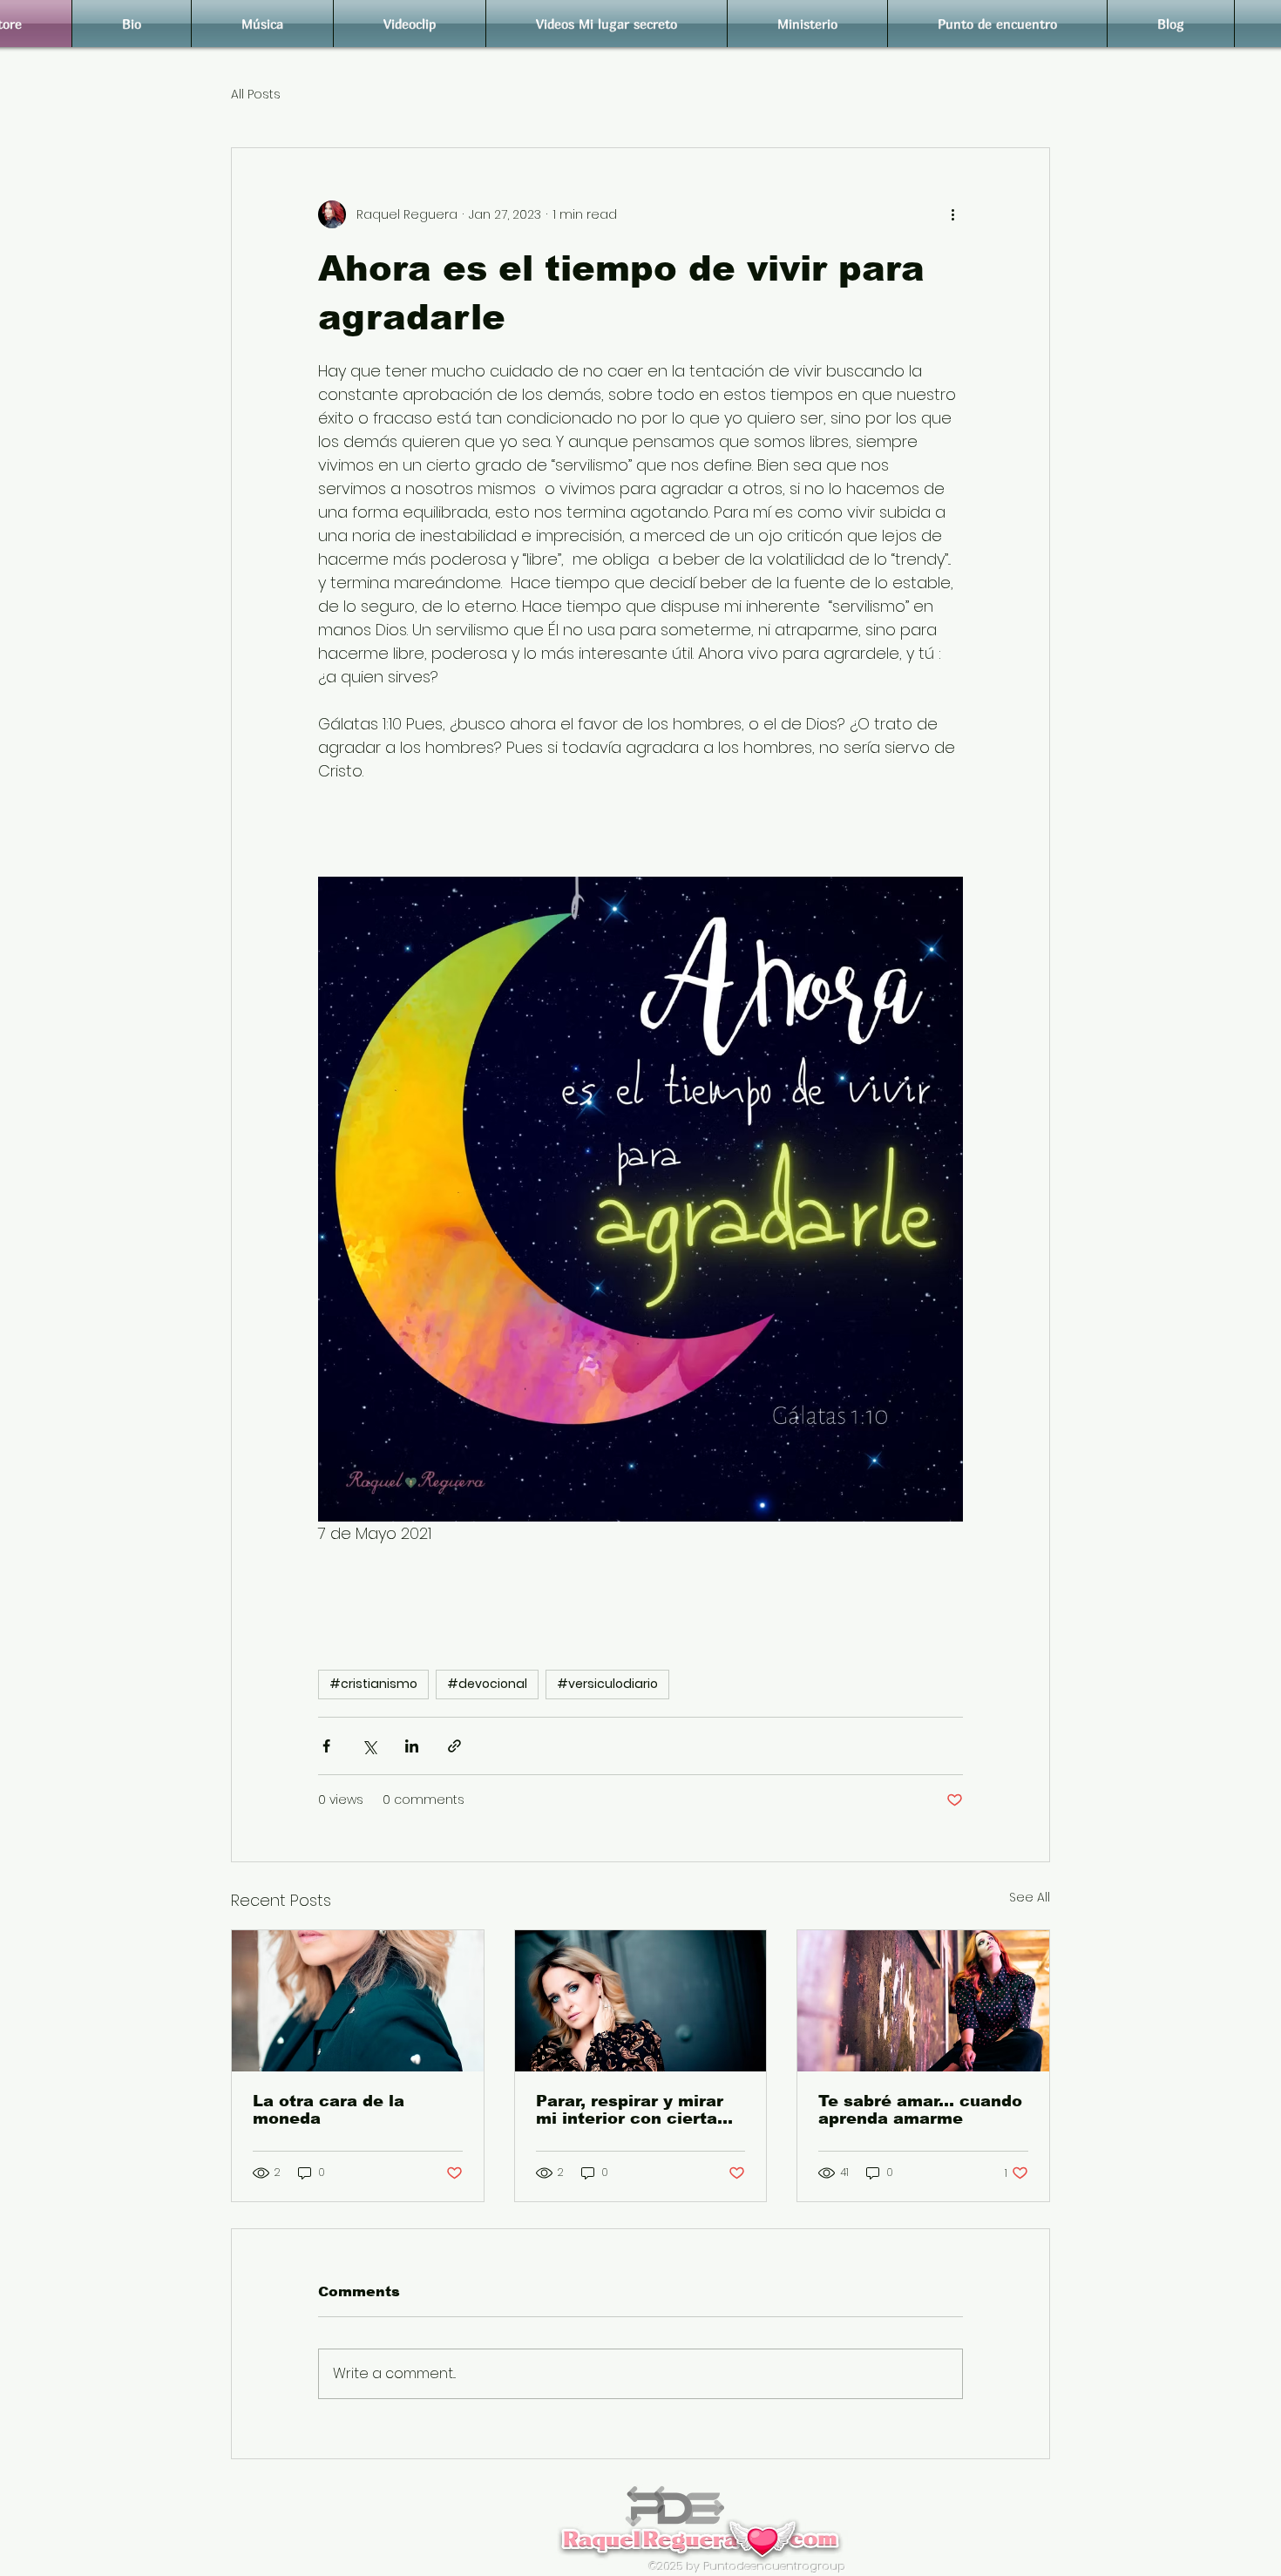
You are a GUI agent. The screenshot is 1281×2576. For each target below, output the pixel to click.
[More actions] (952, 214)
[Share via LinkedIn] (412, 1746)
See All (1030, 1897)
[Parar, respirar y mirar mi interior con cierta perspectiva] (641, 2001)
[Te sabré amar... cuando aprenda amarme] (923, 2001)
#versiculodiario (607, 1684)
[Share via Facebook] (326, 1746)
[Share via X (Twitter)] (369, 1746)
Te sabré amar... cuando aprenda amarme (920, 2110)
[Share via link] (454, 1746)
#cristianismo (373, 1684)
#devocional (487, 1684)
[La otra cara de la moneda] (358, 2001)
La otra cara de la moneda (329, 2110)
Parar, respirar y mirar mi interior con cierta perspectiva (630, 2110)
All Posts (256, 95)
